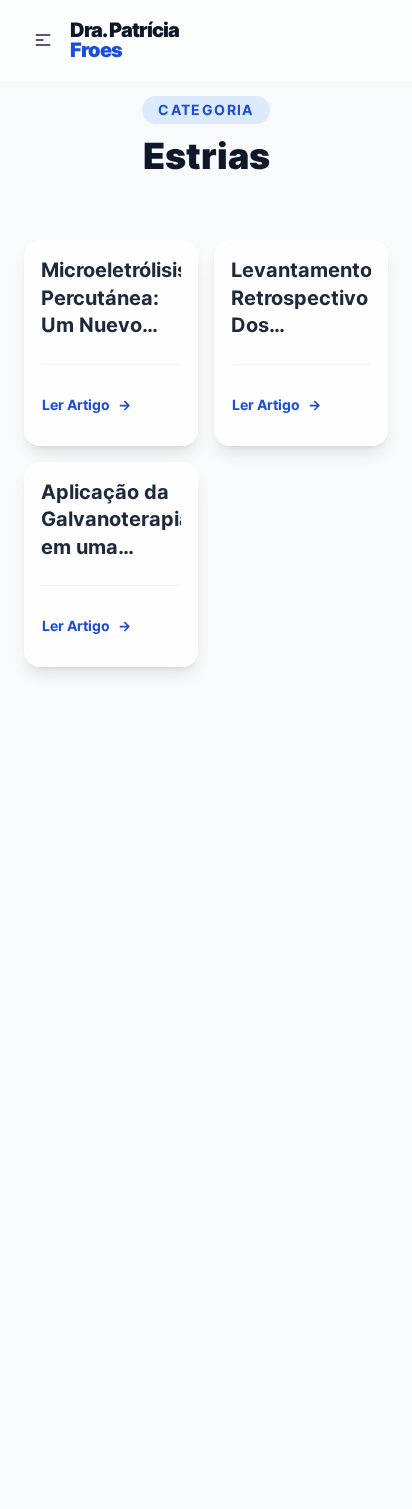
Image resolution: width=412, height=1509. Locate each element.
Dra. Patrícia (124, 40)
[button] (43, 40)
